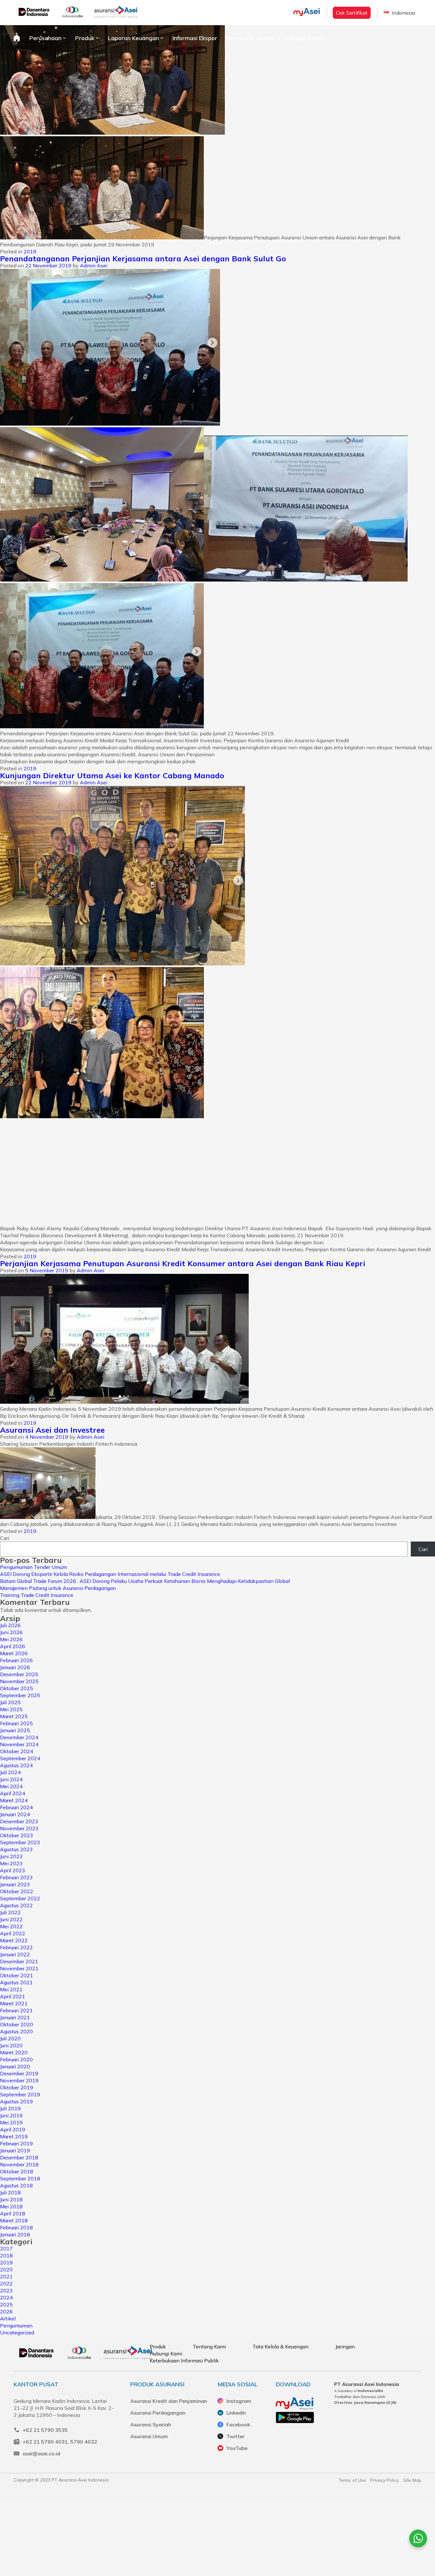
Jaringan (345, 2347)
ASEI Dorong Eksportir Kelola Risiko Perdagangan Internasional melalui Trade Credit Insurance (110, 1574)
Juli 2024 (10, 1772)
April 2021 (13, 1996)
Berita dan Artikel (250, 38)
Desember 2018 (19, 2157)
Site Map (412, 2480)
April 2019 (13, 2129)
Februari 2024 (16, 1807)
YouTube (237, 2448)
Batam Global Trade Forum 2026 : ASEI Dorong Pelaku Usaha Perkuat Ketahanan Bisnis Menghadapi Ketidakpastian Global (145, 1581)
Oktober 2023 (17, 1835)
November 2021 (19, 1968)
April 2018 (13, 2213)
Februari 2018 (16, 2227)
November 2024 (19, 1744)
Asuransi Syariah (151, 2424)
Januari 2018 (15, 2234)
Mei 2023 (11, 1863)
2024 (6, 2297)
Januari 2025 (15, 1730)
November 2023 (19, 1828)
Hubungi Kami (302, 38)
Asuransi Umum (149, 2436)
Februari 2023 (16, 1877)
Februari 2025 (16, 1723)
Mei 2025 (11, 1709)
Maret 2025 (14, 1716)
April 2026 (13, 1646)
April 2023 (13, 1870)
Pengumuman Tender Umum (33, 1567)
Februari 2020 (16, 2059)
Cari (5, 1538)
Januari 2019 (15, 2150)
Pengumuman (16, 2325)
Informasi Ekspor (195, 38)
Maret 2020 (14, 2052)
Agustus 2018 (16, 2185)
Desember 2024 (19, 1737)
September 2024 (20, 1758)
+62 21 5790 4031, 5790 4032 (60, 2442)
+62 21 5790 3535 (45, 2430)
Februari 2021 (16, 2010)
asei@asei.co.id (41, 2453)
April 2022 (13, 1933)
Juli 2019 (10, 2108)
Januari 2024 (15, 1814)
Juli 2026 (10, 1625)
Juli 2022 (10, 1912)
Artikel (8, 2318)
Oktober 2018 (17, 2171)
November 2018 (19, 2164)
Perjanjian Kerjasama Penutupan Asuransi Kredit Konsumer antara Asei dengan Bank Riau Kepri (183, 1263)
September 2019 (20, 2094)
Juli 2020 (10, 2038)
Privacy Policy (385, 2480)
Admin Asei (94, 265)
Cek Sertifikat (352, 13)
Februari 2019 (16, 2143)
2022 (6, 2283)
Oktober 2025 (17, 1688)
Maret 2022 (14, 1940)
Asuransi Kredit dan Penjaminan (169, 2401)
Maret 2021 (14, 2003)
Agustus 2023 (16, 1849)
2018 (6, 2255)
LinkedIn (236, 2413)
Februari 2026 (16, 1660)
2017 (6, 2248)
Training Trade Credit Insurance (37, 1595)
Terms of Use (352, 2480)
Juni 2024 (11, 1779)
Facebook (238, 2424)
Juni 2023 (11, 1856)
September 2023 (20, 1842)
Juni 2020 (11, 2045)
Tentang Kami (209, 2347)
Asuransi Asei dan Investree (52, 1430)
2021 (6, 2276)
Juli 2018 (10, 2192)
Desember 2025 (19, 1674)
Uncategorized (17, 2333)
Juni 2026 (11, 1632)
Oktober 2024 (17, 1751)
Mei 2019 (11, 2122)
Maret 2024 (14, 1800)
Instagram (239, 2401)
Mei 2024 (11, 1786)
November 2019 (19, 2080)
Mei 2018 (11, 2206)
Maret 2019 (14, 2136)
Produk (85, 38)
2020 (6, 2269)
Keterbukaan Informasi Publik (184, 2361)
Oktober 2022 (17, 1891)
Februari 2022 (16, 1947)
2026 (6, 2311)
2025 (6, 2304)
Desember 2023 (19, 1821)
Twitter (235, 2436)
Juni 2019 (11, 2115)
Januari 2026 (15, 1667)
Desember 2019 (19, 2073)
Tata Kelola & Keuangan (281, 2347)
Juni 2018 (11, 2199)
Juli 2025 (10, 1702)
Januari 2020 (15, 2066)
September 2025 (20, 1695)
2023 (6, 2290)
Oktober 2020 (17, 2024)
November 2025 (19, 1681)
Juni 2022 (11, 1919)
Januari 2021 (15, 2017)
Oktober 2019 (17, 2087)
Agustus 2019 (16, 2101)
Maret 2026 (14, 1653)
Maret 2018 (14, 2220)
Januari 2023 (15, 1884)
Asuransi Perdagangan (158, 2413)
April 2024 (13, 1793)
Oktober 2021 (17, 1975)
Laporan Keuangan (133, 38)
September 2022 (20, 1898)
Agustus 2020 (16, 2031)
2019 (30, 251)
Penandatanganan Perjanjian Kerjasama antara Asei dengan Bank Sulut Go (143, 258)
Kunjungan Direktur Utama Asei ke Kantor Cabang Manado (112, 775)
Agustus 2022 (16, 1905)
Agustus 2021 (16, 1982)
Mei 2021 (11, 1989)
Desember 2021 (19, 1961)
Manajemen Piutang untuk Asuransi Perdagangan (58, 1588)
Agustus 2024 (16, 1765)
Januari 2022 (15, 1954)
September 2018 (20, 2178)
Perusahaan (45, 38)
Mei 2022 (11, 1926)
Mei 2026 (11, 1639)
